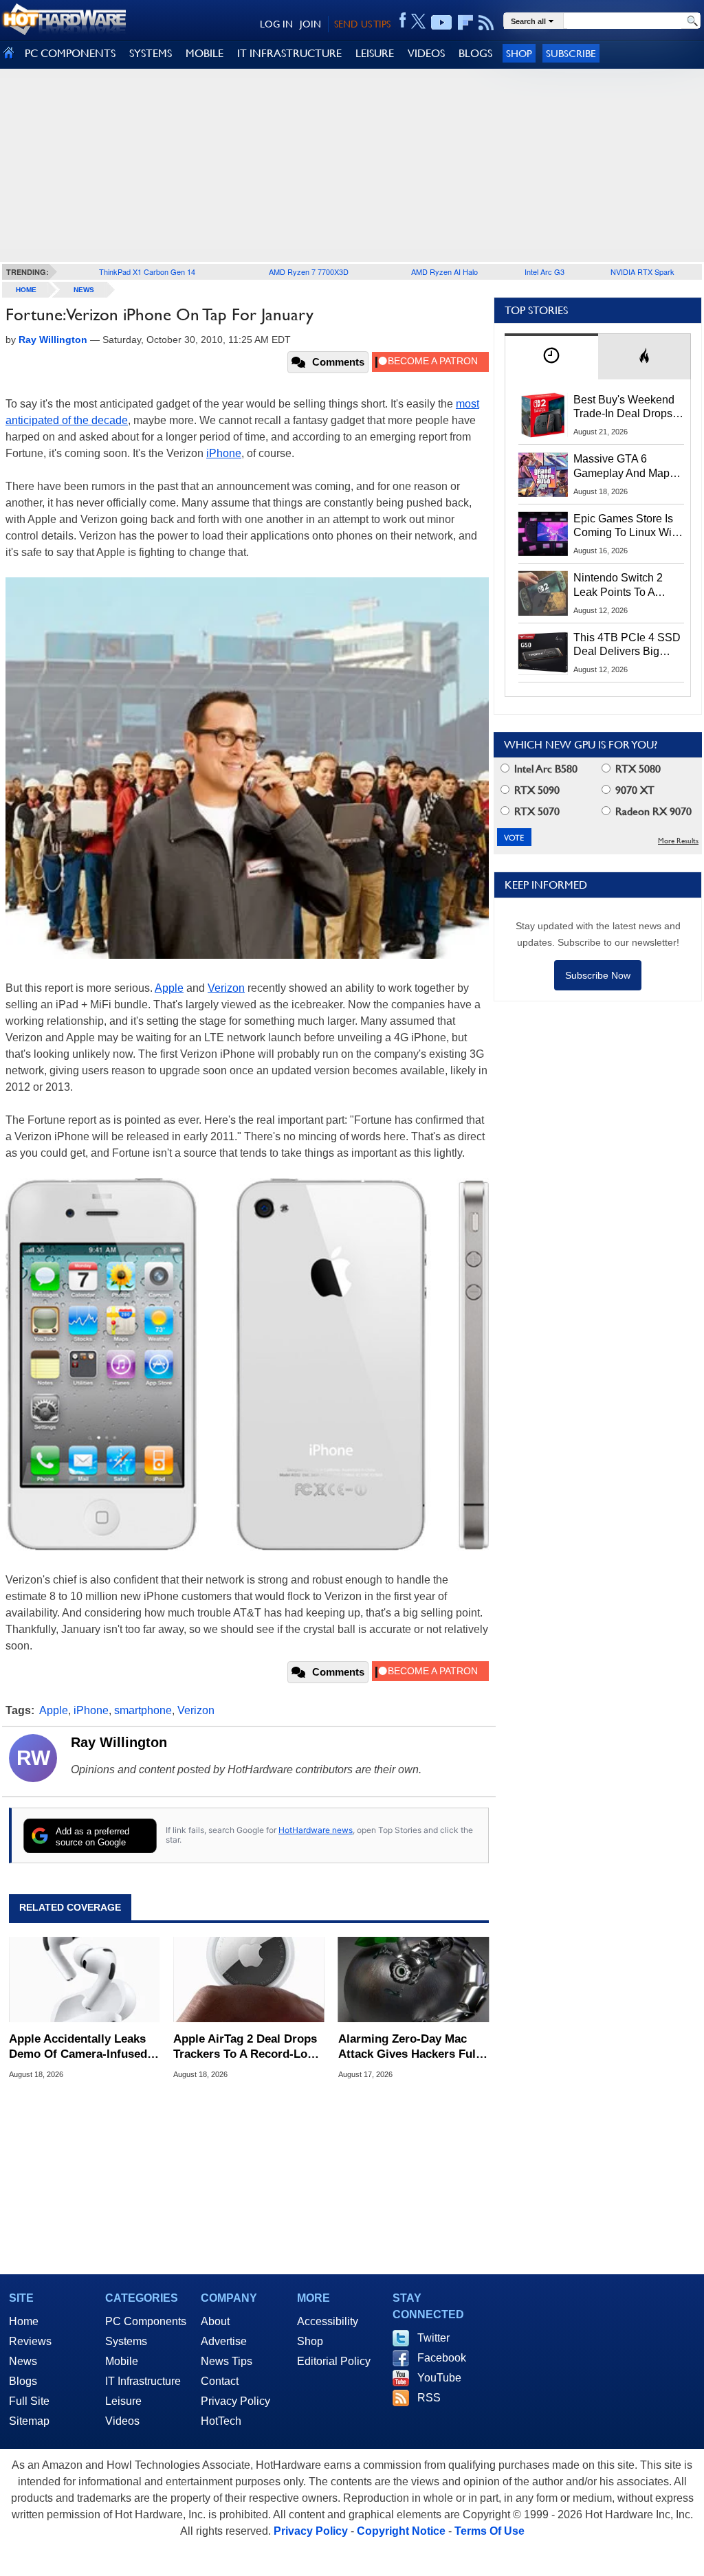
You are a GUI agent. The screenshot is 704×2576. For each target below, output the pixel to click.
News (84, 290)
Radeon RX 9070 (652, 811)
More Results (678, 841)
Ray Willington (119, 1742)
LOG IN (276, 24)
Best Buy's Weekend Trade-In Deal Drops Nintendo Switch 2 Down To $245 (624, 408)
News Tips (227, 2361)
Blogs (23, 2381)
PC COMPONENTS (70, 53)
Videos (122, 2421)
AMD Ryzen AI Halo (444, 271)
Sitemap (29, 2421)
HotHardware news (316, 1830)
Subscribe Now (598, 975)
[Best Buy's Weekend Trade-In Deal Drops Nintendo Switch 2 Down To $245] (543, 415)
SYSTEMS (151, 53)
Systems (126, 2341)
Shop (519, 53)
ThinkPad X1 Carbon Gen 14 (147, 271)
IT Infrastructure (143, 2381)
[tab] (551, 356)
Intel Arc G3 (544, 271)
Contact (220, 2381)
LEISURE (375, 53)
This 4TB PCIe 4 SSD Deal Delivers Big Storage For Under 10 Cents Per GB (627, 645)
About (215, 2321)
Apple (169, 988)
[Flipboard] (465, 23)
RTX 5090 (536, 790)
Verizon (226, 988)
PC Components (146, 2321)
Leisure (123, 2401)
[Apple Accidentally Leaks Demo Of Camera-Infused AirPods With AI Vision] (84, 1979)
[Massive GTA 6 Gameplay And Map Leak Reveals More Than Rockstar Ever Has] (543, 474)
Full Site (29, 2401)
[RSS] (486, 23)
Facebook (442, 2358)
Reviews (30, 2341)
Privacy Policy (235, 2401)
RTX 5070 (536, 811)
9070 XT (634, 790)
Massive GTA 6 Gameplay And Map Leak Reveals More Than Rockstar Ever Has (622, 467)
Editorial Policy (334, 2361)
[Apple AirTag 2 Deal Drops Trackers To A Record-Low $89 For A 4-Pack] (249, 1979)
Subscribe (571, 53)
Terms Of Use (489, 2531)
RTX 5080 (637, 769)
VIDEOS (426, 53)
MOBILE (205, 53)
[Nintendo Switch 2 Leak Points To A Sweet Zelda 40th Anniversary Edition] (543, 593)
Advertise (224, 2341)
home (26, 290)
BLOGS (475, 53)
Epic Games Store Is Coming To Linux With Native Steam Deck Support (627, 526)
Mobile (122, 2361)
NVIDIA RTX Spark (642, 271)
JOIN (310, 24)
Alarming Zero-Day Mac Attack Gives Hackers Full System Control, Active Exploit (409, 2047)
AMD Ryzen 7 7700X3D (309, 271)
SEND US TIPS (362, 24)
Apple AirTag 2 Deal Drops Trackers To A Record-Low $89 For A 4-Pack (245, 2047)
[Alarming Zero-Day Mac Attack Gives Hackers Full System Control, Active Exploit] (414, 1979)
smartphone (143, 1710)
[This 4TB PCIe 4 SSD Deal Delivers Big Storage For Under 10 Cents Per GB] (543, 653)
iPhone (224, 453)
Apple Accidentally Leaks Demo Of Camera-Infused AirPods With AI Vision (78, 2047)
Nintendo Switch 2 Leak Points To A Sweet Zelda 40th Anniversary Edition (621, 586)
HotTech (221, 2421)
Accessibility (328, 2321)
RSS (429, 2398)
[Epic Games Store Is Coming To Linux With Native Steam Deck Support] (543, 534)
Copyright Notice (401, 2531)
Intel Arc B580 (544, 769)
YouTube (439, 2378)
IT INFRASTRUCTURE (289, 53)
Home (24, 2321)
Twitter (433, 2338)
